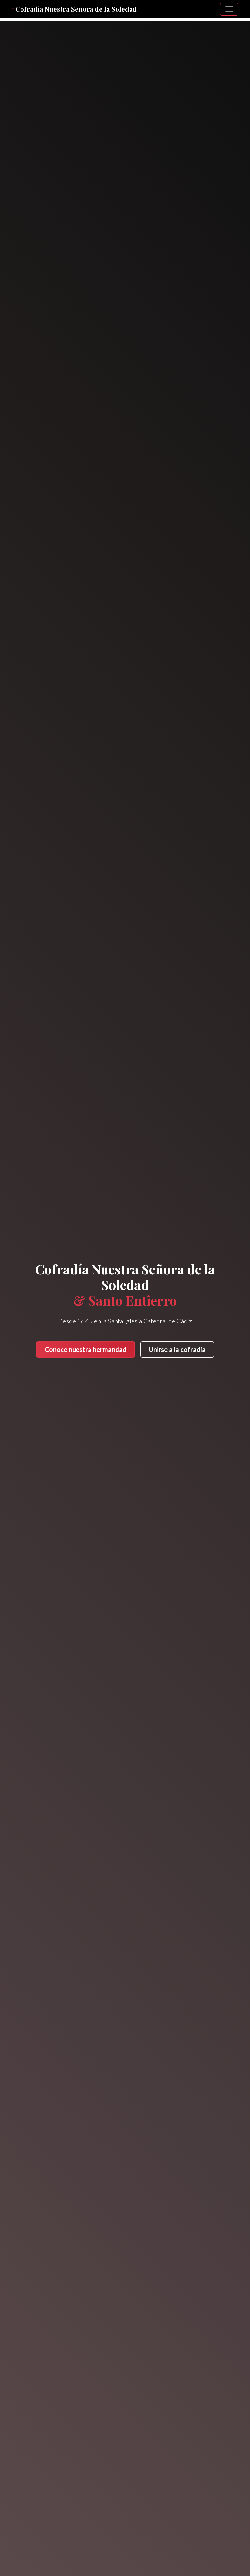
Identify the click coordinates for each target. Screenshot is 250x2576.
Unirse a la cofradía (177, 1349)
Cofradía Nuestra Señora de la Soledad (74, 9)
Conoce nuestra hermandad (86, 1349)
